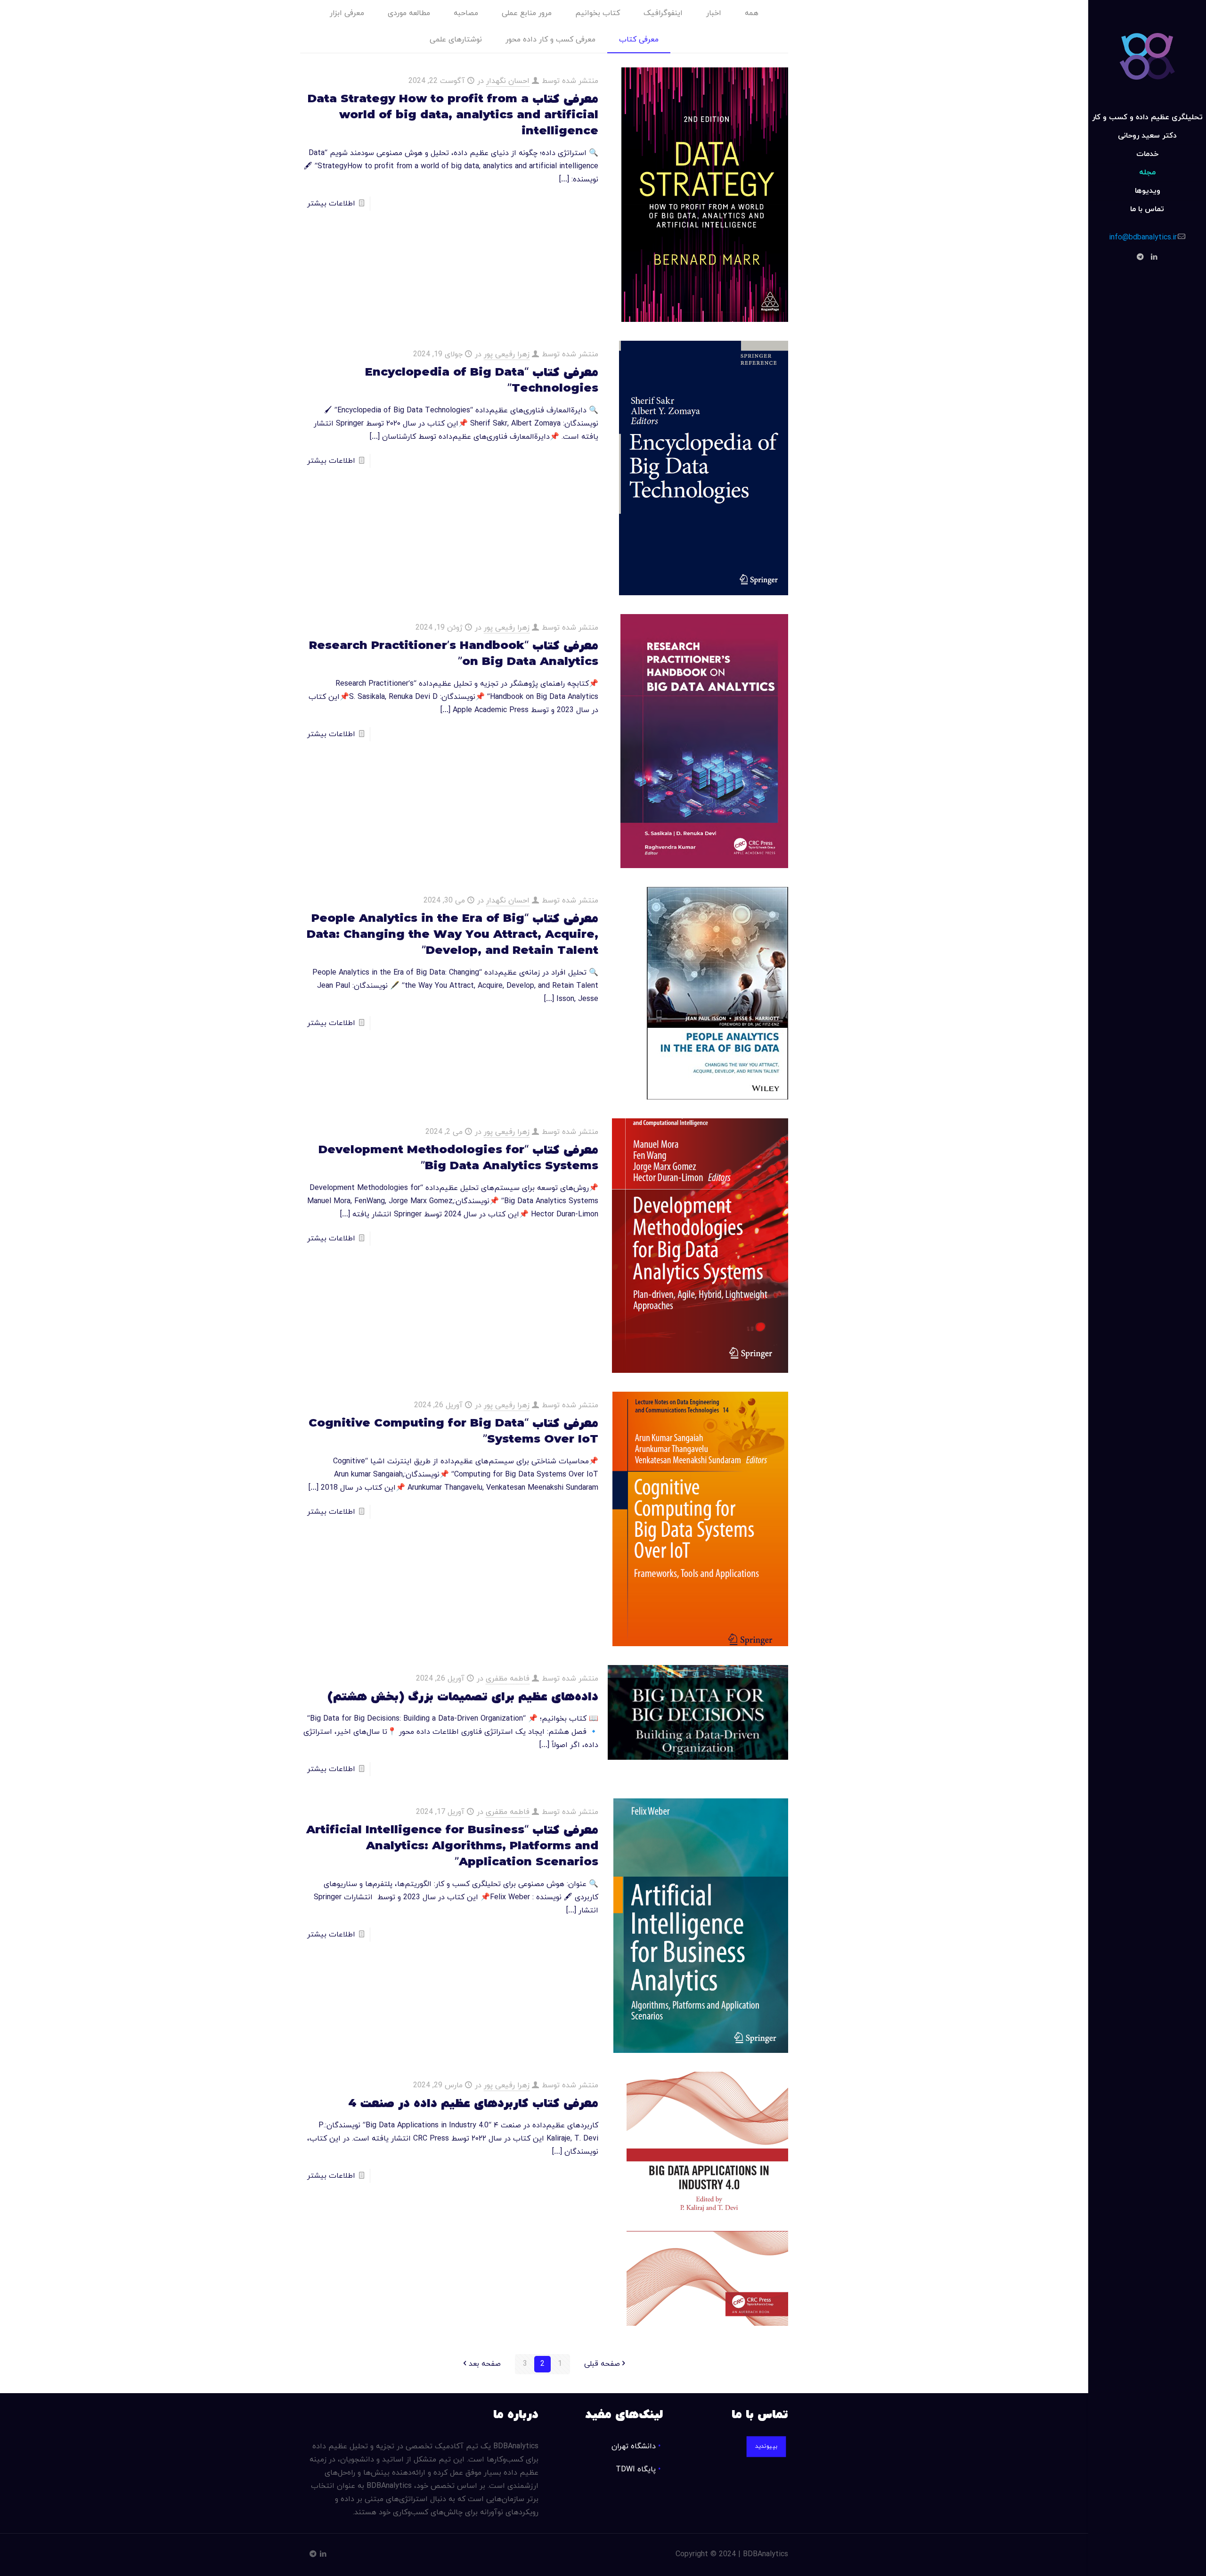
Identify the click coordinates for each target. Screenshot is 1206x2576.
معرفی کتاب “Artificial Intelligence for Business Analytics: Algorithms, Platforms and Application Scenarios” (452, 1846)
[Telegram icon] (1140, 258)
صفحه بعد (485, 2364)
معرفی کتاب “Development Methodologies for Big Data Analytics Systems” (458, 1158)
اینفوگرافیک (663, 13)
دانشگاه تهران (634, 2446)
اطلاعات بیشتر (331, 204)
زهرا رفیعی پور (507, 354)
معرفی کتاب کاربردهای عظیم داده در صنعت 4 (473, 2104)
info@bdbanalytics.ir (1143, 238)
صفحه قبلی (602, 2364)
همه (752, 13)
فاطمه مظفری (508, 1679)
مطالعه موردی (409, 13)
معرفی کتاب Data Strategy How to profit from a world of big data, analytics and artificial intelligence (453, 115)
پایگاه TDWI (636, 2469)
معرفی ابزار (347, 13)
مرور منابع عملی (527, 13)
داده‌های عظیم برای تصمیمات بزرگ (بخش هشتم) (463, 1697)
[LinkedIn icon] (1154, 258)
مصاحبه (466, 13)
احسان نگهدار (508, 81)
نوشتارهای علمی (456, 40)
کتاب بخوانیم (598, 13)
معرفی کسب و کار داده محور (550, 40)
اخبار (714, 13)
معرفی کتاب (639, 40)
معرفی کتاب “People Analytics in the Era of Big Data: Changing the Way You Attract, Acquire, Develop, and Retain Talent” (452, 935)
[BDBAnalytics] (1147, 54)
